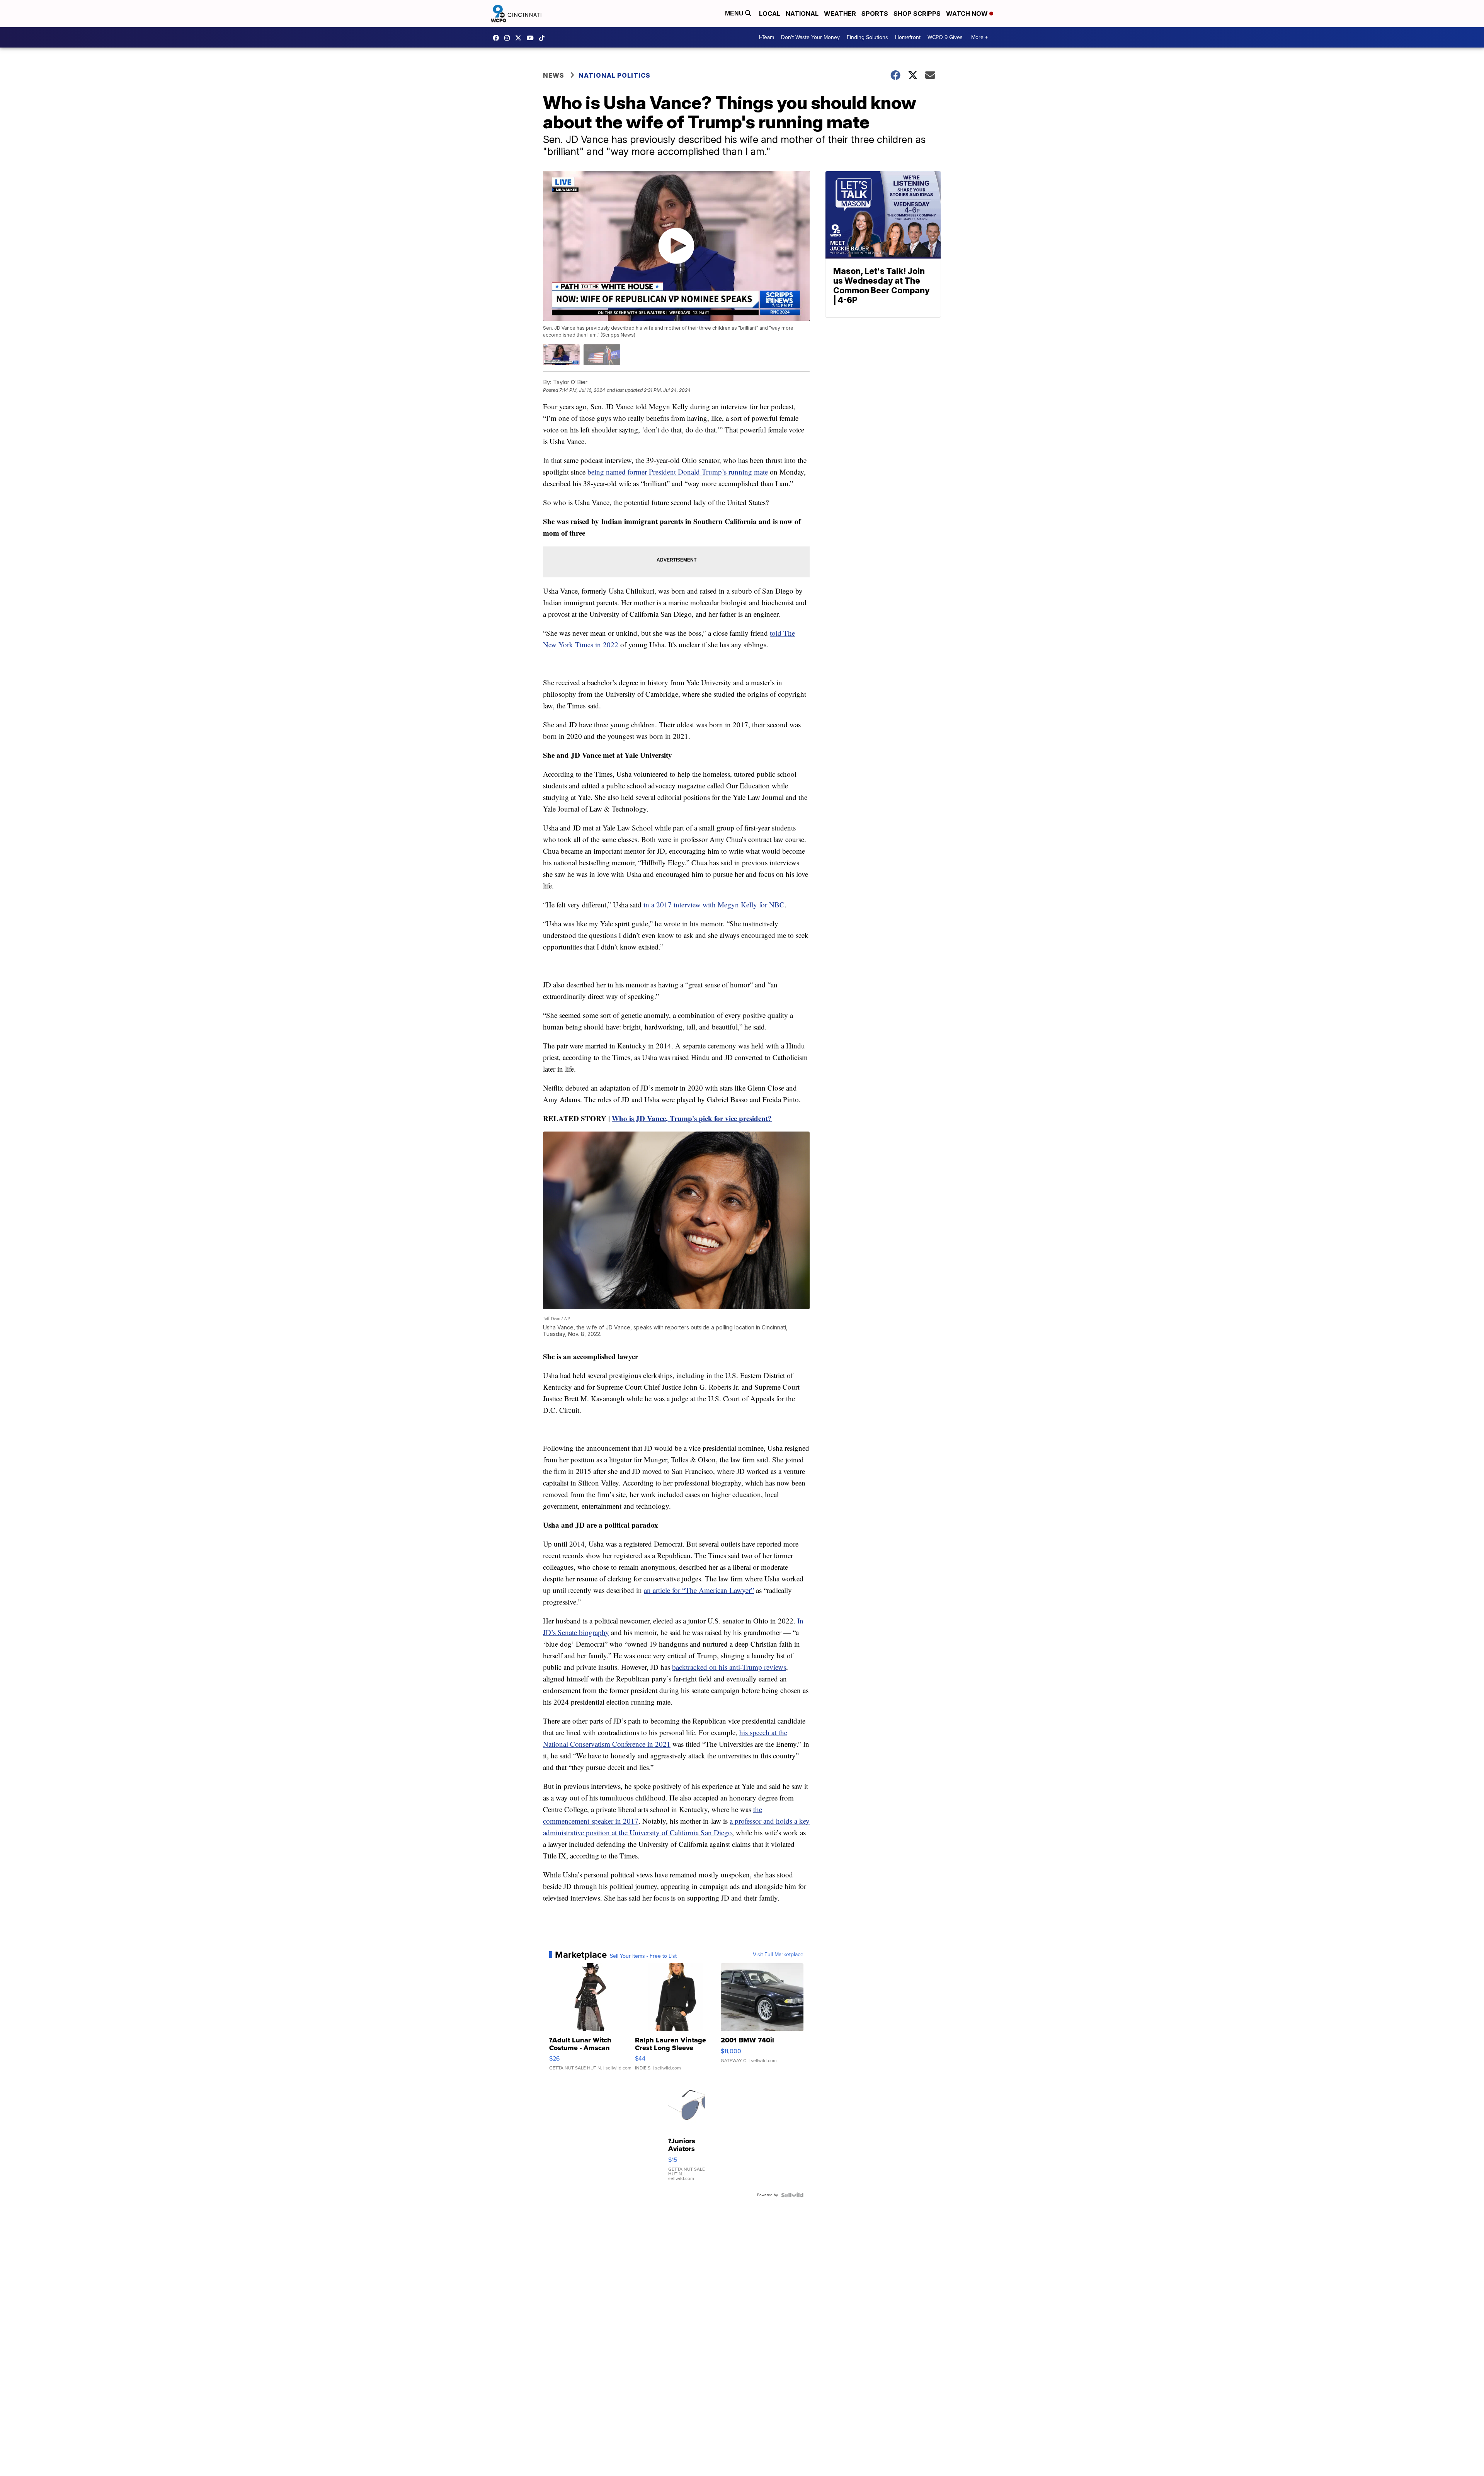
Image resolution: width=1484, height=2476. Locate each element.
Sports (875, 14)
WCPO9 (498, 38)
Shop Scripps (917, 14)
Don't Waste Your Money (810, 37)
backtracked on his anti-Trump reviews (729, 1667)
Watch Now (968, 14)
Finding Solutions (867, 37)
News (554, 75)
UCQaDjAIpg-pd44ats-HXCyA (532, 38)
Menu (735, 13)
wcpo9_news (509, 38)
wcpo (520, 38)
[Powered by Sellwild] (792, 2195)
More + (979, 37)
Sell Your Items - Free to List (643, 1956)
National (802, 14)
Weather (840, 14)
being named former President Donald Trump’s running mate (678, 472)
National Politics (614, 75)
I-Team (767, 37)
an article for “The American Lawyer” (699, 1590)
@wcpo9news (544, 38)
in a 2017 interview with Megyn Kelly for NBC (714, 904)
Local (770, 14)
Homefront (908, 37)
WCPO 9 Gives (945, 37)
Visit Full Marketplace (778, 1955)
